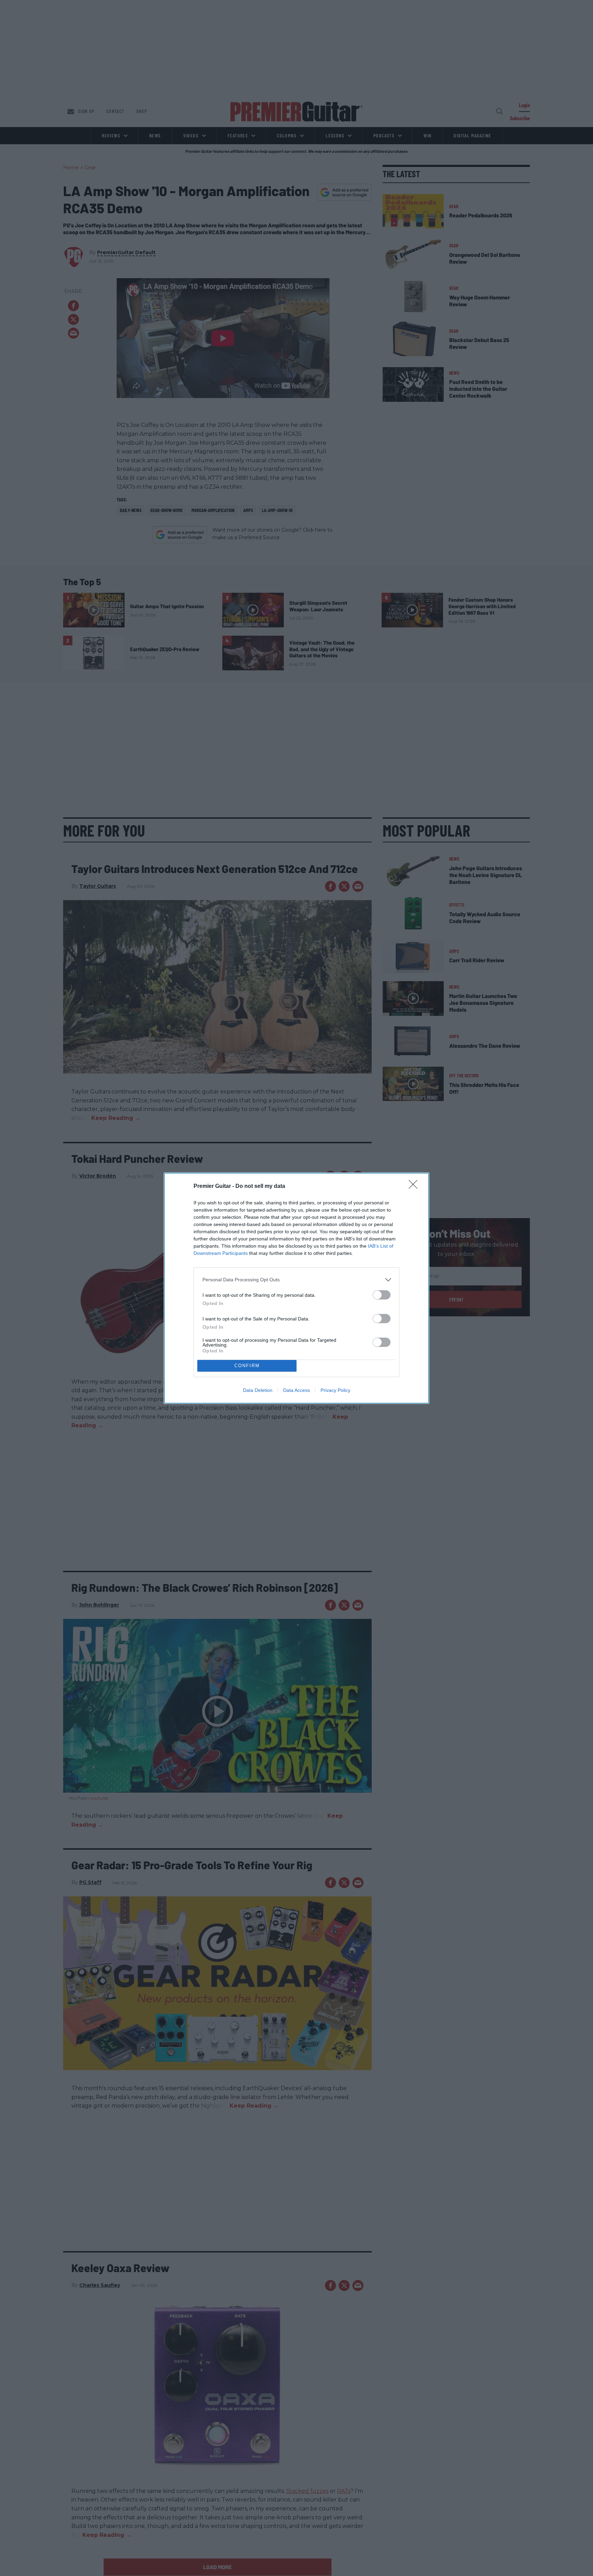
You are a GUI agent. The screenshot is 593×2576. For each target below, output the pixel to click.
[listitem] (296, 1280)
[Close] (415, 1187)
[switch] (382, 1295)
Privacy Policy (335, 1390)
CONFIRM (247, 1366)
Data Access (296, 1390)
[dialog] (296, 1288)
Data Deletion (258, 1390)
